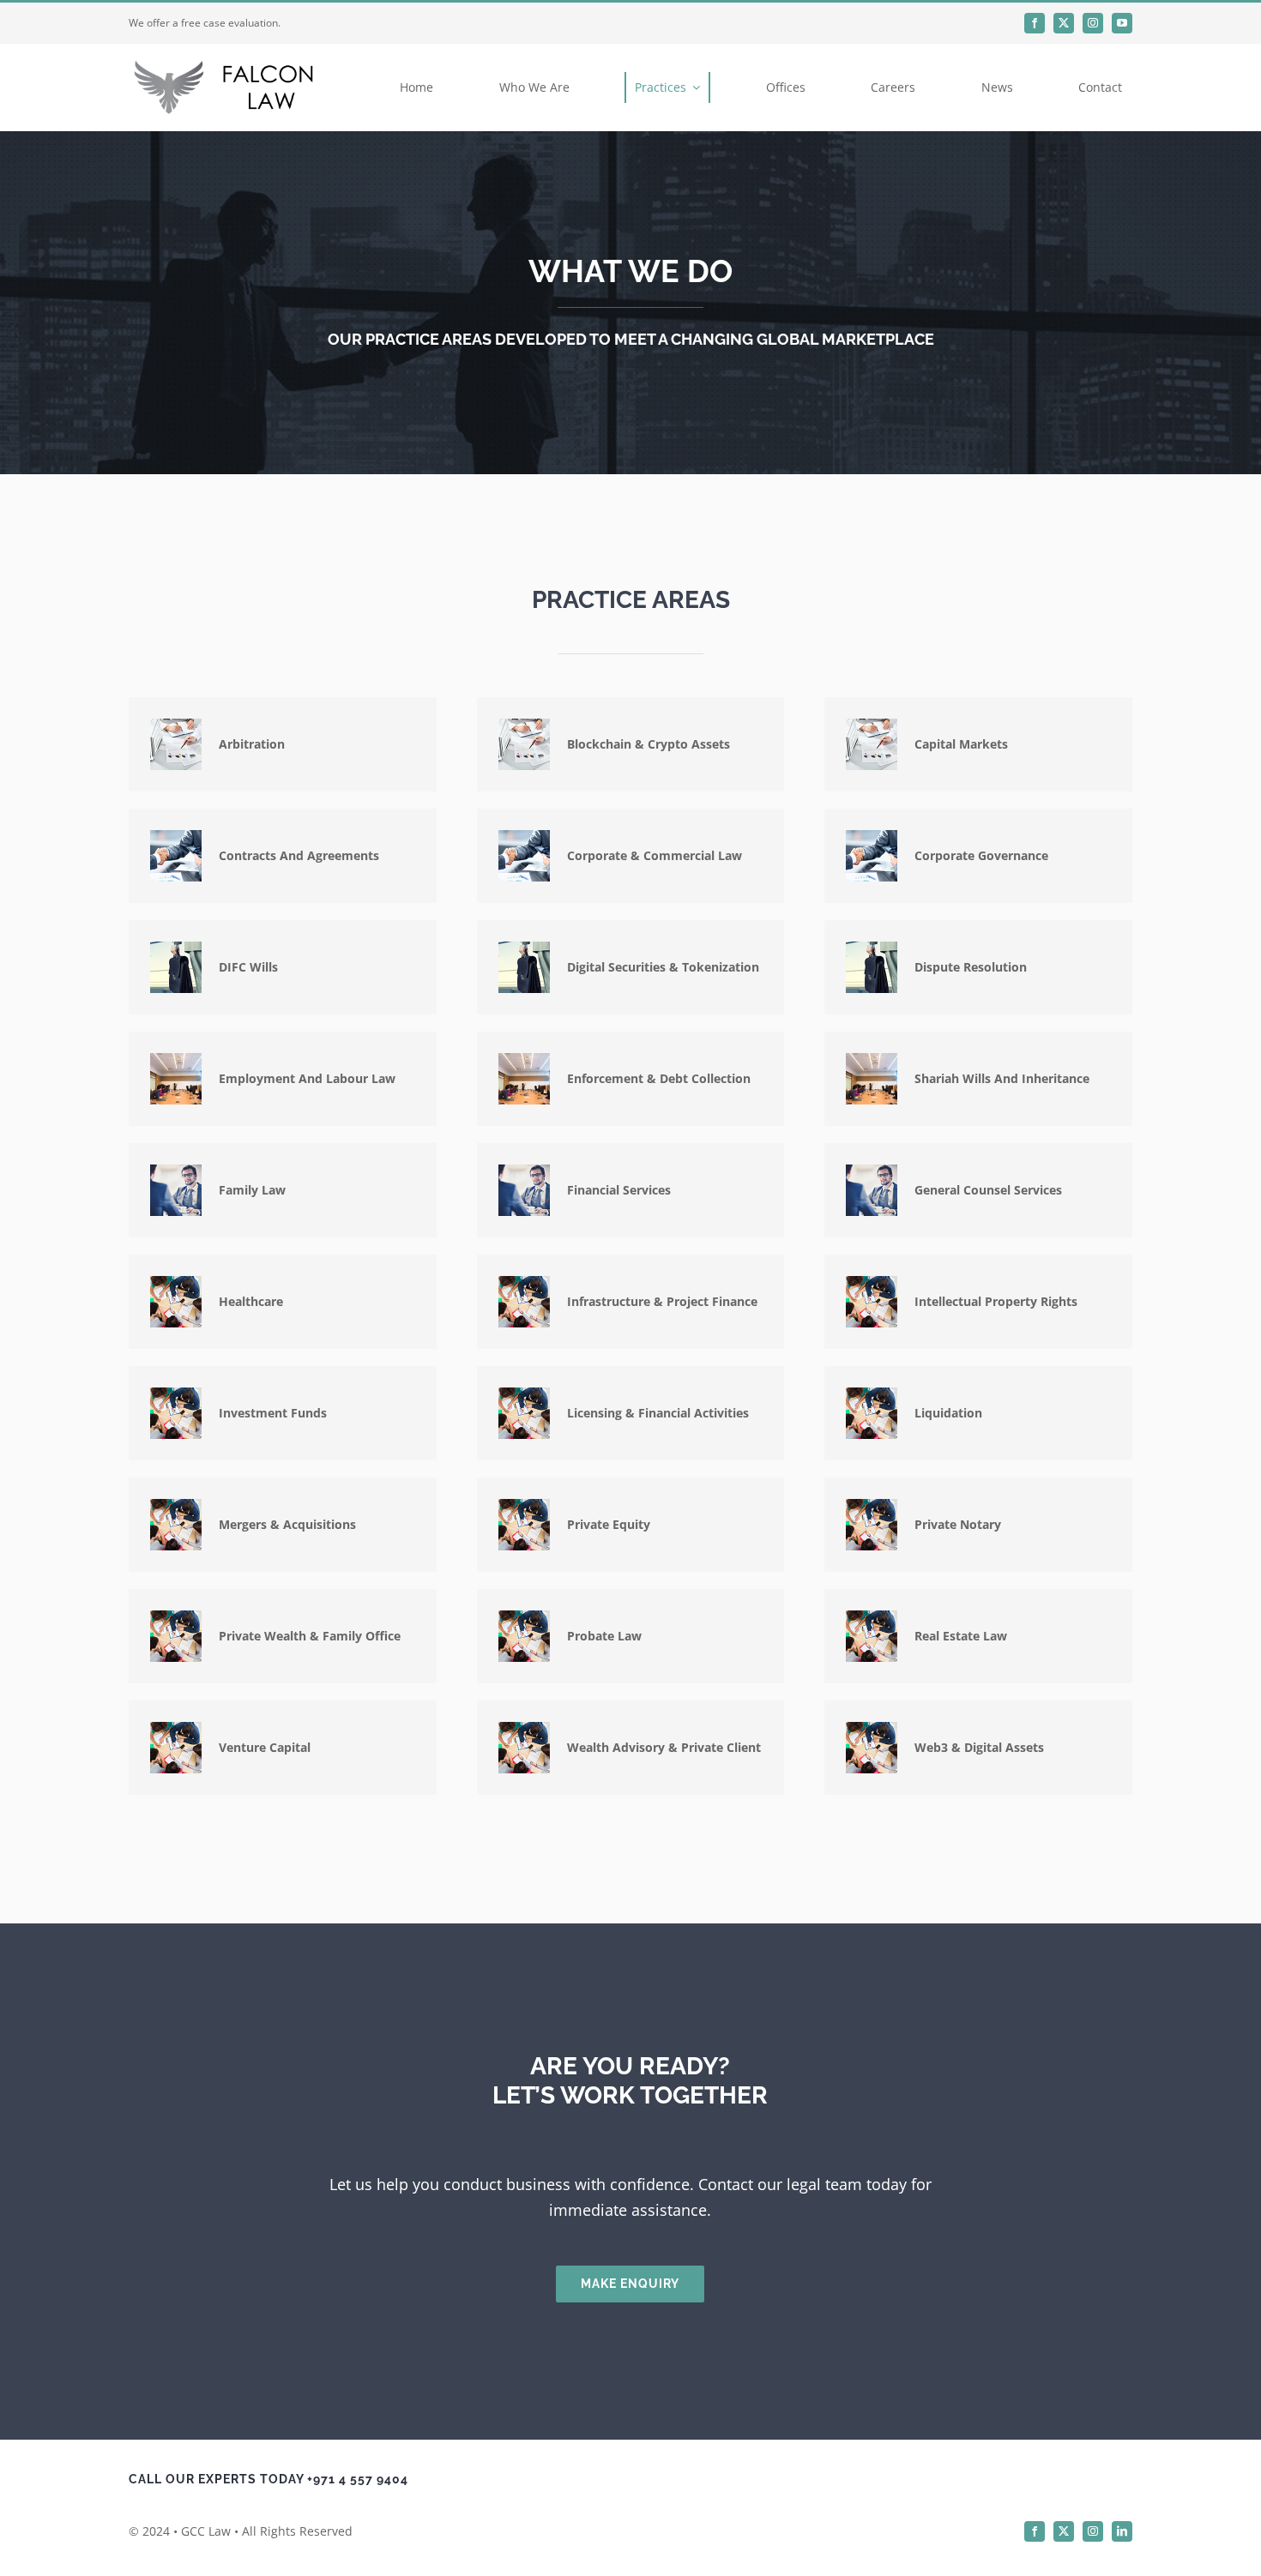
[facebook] (1035, 23)
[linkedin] (1122, 2531)
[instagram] (1093, 23)
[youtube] (1122, 23)
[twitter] (1064, 23)
